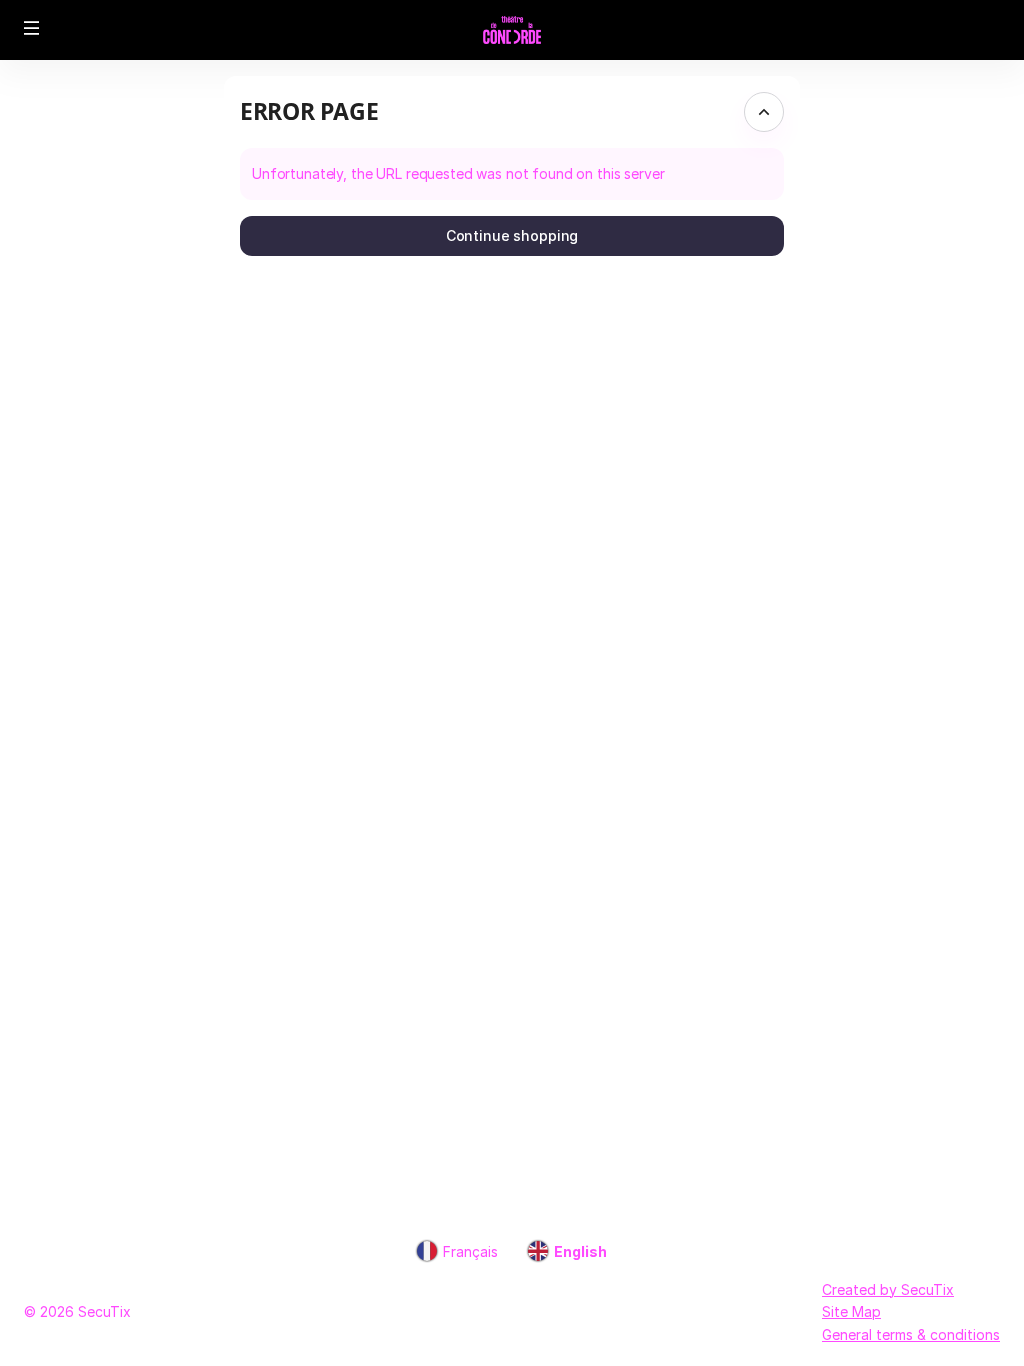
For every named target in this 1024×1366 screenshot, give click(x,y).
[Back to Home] (512, 30)
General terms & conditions (911, 1334)
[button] (32, 28)
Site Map (851, 1311)
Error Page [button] (309, 111)
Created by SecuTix (888, 1289)
